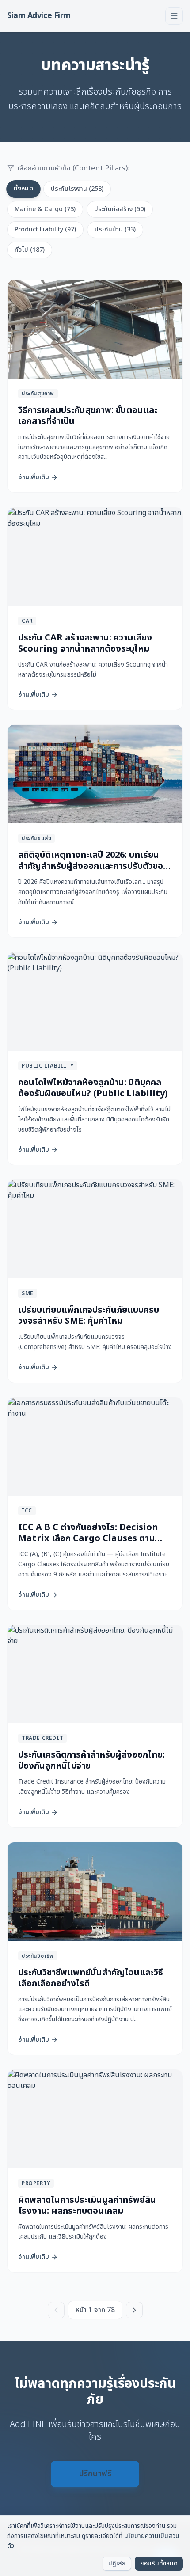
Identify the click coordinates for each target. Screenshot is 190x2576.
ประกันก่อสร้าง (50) (120, 209)
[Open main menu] (174, 16)
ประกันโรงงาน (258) (77, 189)
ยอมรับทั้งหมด (159, 2563)
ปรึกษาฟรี (95, 2474)
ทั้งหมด (23, 188)
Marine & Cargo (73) (45, 209)
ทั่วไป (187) (30, 250)
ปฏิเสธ (117, 2563)
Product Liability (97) (45, 229)
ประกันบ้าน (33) (115, 229)
